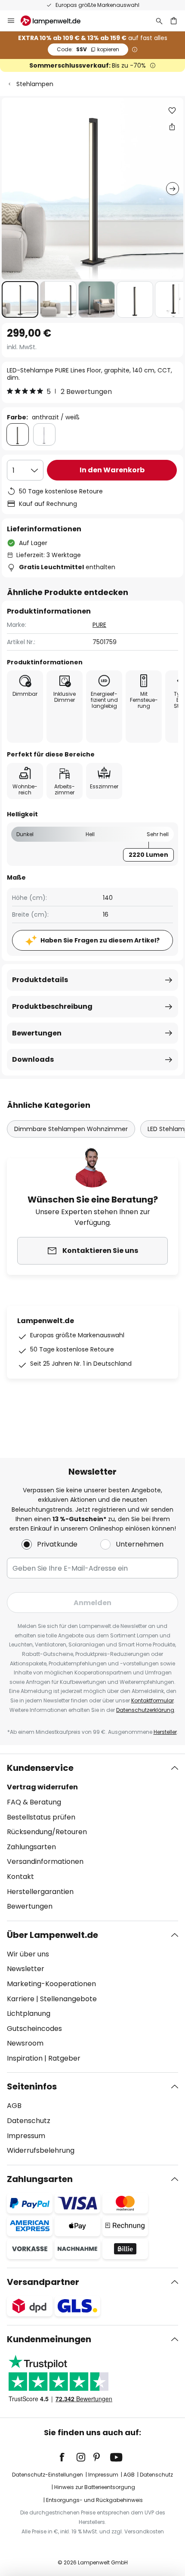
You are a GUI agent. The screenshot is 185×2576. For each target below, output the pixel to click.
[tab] (92, 1837)
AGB (14, 2106)
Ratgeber (64, 2058)
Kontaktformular (153, 1700)
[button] (20, 299)
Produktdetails (40, 980)
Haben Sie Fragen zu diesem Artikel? (100, 940)
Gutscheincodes (34, 2029)
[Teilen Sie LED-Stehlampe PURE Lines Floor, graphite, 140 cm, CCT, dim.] (172, 127)
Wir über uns (28, 1954)
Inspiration (25, 2058)
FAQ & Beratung (34, 1802)
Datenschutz (29, 2121)
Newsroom (25, 2043)
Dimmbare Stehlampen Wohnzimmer (71, 1129)
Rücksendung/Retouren (47, 1832)
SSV (88, 49)
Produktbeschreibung (52, 1006)
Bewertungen (37, 1033)
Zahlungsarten (31, 1847)
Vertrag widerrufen (42, 1787)
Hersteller (165, 1732)
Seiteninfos (32, 2086)
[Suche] (159, 21)
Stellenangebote (68, 1999)
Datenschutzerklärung (145, 1710)
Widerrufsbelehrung (41, 2150)
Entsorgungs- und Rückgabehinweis (94, 2500)
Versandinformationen (45, 1861)
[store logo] (56, 21)
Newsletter (26, 1969)
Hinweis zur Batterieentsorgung (95, 2487)
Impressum (26, 2136)
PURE (99, 625)
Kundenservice (40, 1768)
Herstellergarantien (40, 1892)
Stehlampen (35, 84)
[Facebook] (68, 2457)
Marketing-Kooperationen (51, 1984)
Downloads (33, 1059)
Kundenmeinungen (49, 2339)
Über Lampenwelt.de (52, 1935)
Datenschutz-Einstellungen (48, 2475)
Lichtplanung (29, 2013)
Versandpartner (43, 2282)
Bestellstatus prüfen (41, 1817)
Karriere (21, 1999)
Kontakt (20, 1877)
